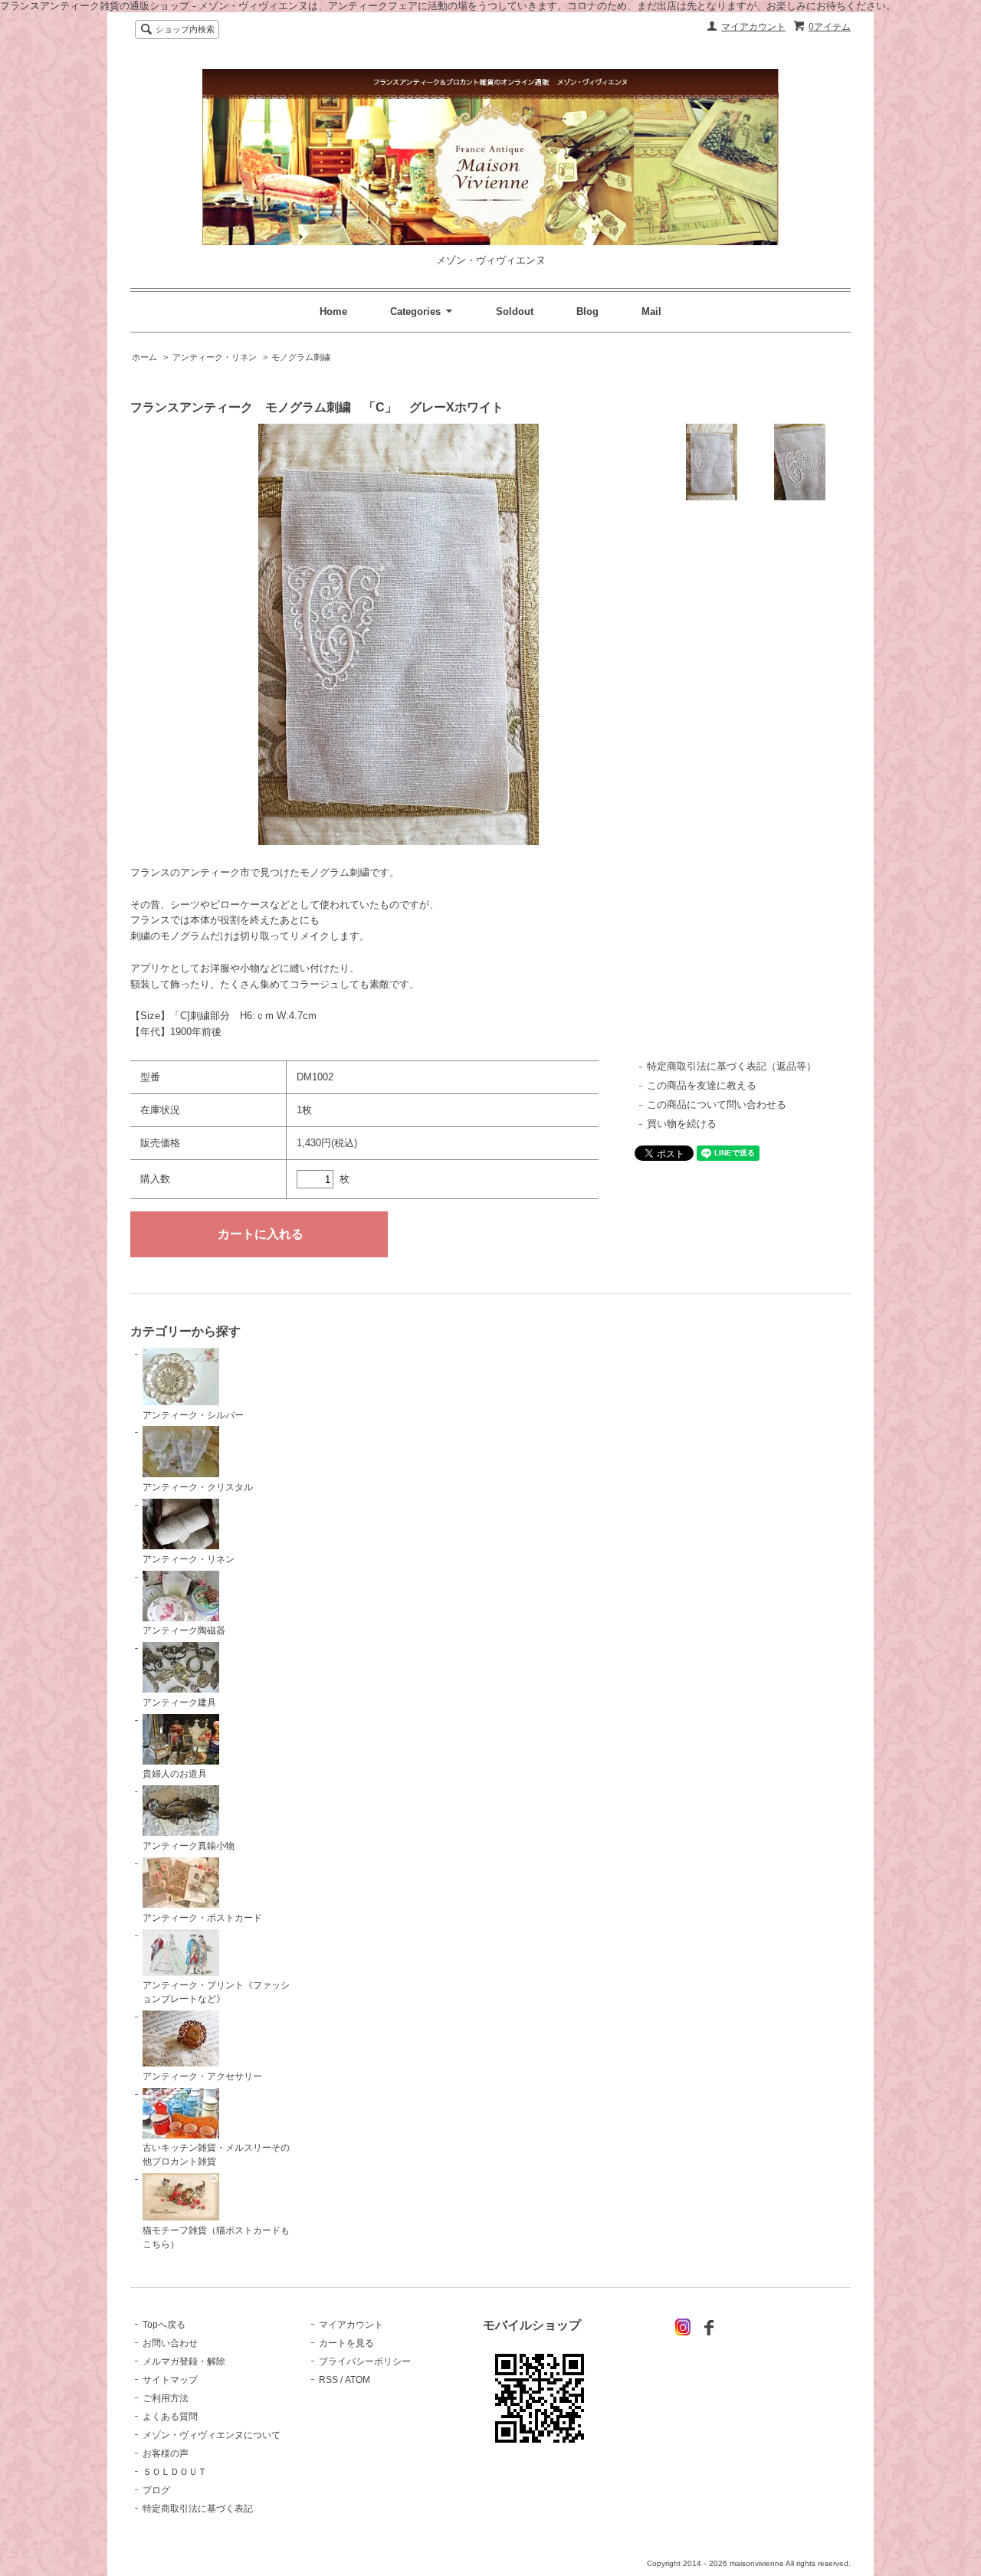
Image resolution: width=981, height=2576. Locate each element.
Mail (651, 311)
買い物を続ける (682, 1124)
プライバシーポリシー (365, 2361)
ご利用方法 (166, 2398)
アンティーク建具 (179, 1703)
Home (333, 311)
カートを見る (346, 2343)
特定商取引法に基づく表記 (198, 2509)
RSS (328, 2380)
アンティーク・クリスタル (198, 1487)
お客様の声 (166, 2453)
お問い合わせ (170, 2343)
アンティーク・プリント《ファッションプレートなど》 (216, 1992)
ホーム (144, 357)
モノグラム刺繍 (301, 357)
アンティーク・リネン (215, 357)
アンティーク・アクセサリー (202, 2076)
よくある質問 (170, 2417)
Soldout (515, 311)
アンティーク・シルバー (193, 1415)
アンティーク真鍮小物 (189, 1846)
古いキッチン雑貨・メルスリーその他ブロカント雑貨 (216, 2155)
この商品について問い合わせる (717, 1104)
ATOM (358, 2380)
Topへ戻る (164, 2325)
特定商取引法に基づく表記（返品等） (732, 1066)
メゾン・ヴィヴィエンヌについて (212, 2435)
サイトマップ (170, 2380)
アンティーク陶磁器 (184, 1630)
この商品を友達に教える (702, 1085)
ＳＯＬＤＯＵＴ (175, 2472)
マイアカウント (753, 27)
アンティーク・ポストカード (202, 1918)
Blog (587, 311)
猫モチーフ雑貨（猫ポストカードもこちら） (216, 2237)
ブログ (156, 2490)
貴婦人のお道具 (175, 1774)
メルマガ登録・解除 (184, 2361)
